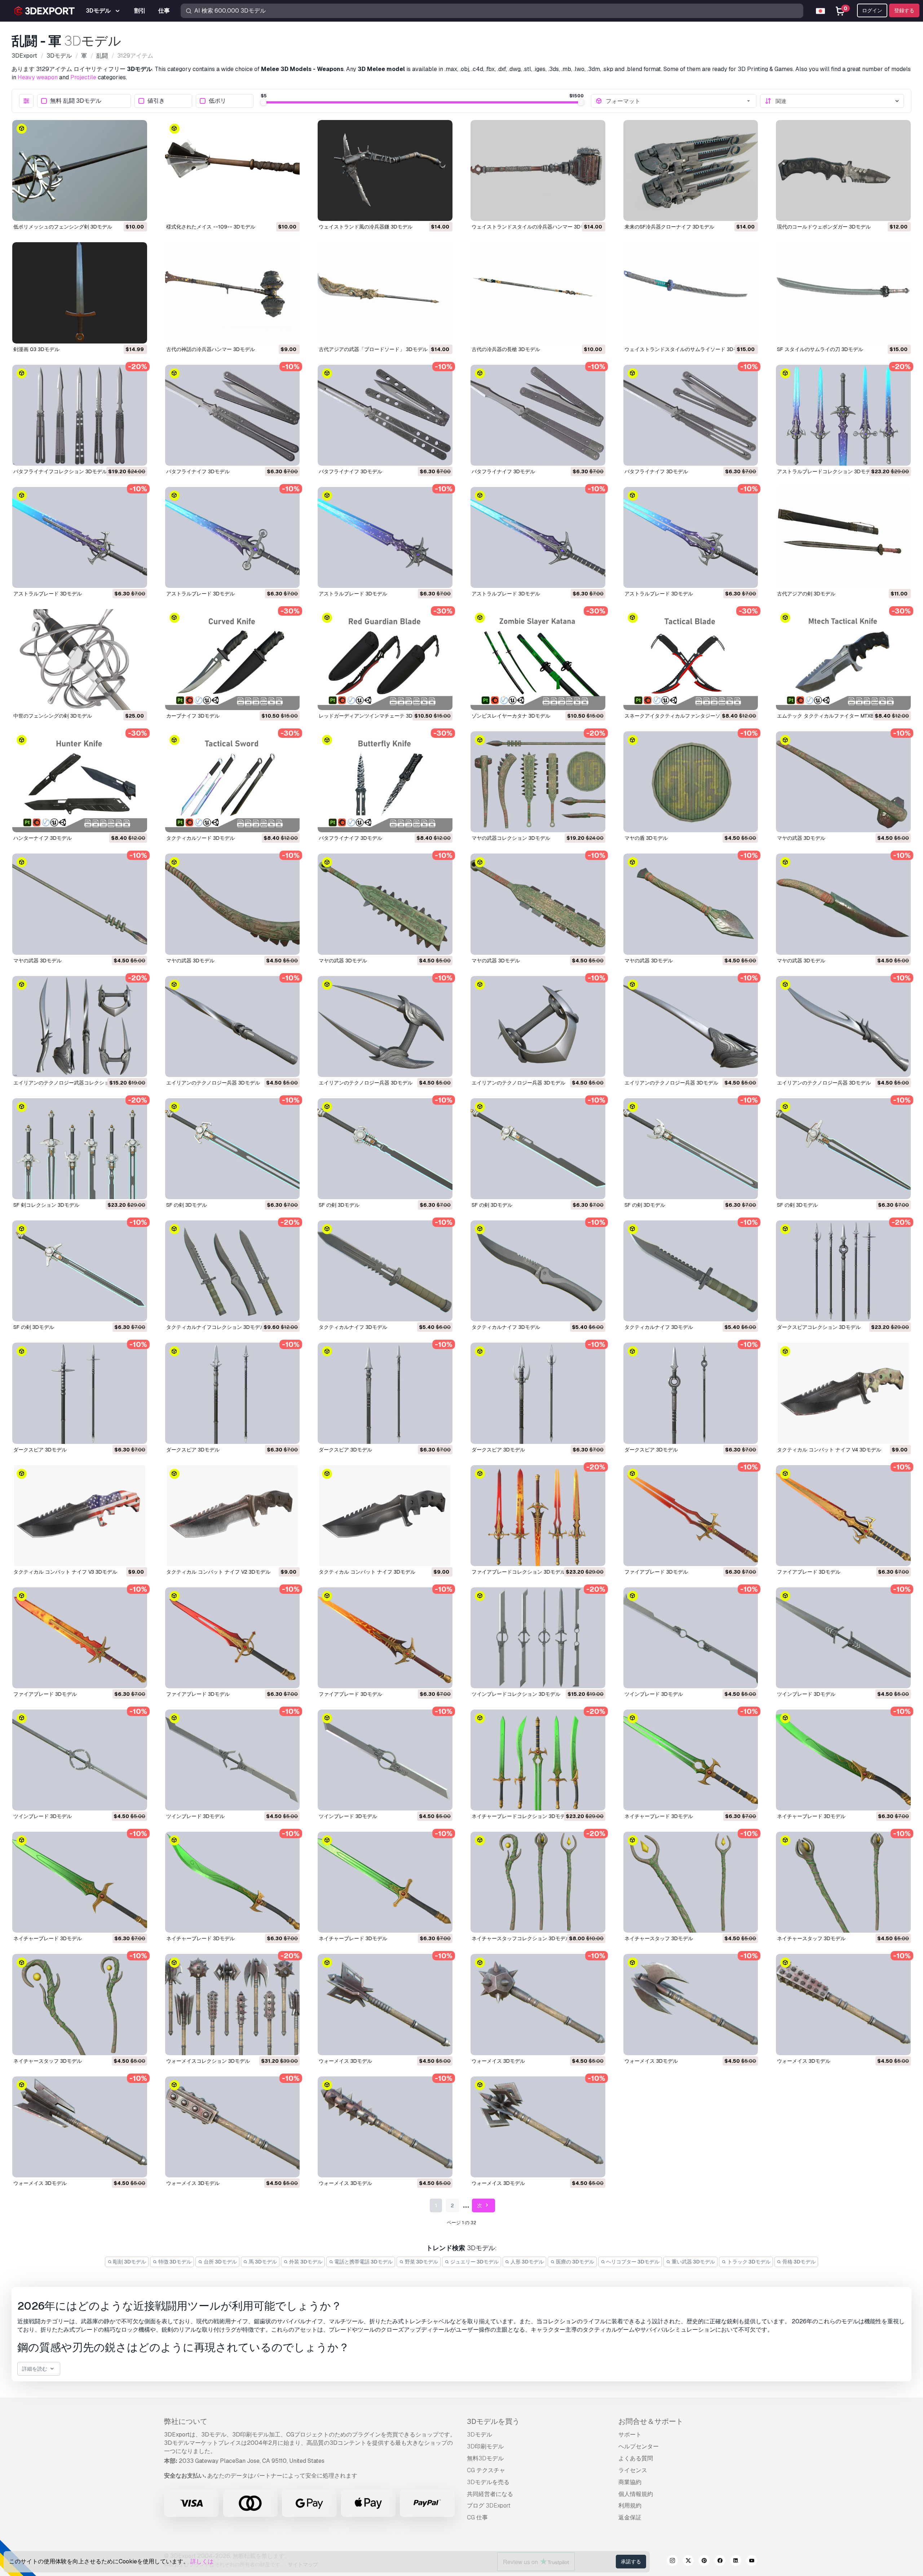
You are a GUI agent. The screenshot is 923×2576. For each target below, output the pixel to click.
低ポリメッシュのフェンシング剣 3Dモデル (63, 227)
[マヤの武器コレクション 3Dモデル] (538, 782)
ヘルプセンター (639, 2446)
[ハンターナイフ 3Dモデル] (80, 782)
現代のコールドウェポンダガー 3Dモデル (824, 227)
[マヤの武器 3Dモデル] (843, 782)
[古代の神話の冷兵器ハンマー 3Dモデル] (233, 293)
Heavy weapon (38, 77)
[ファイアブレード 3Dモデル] (691, 1516)
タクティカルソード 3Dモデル (200, 838)
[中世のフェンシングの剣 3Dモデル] (80, 660)
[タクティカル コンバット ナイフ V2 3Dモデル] (233, 1516)
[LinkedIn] (736, 2562)
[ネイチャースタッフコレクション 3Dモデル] (538, 1882)
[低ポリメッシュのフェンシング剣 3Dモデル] (80, 170)
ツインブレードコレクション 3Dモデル (516, 1694)
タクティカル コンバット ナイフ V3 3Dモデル (65, 1572)
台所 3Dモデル (220, 2262)
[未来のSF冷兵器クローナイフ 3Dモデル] (691, 170)
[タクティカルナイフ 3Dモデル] (385, 1271)
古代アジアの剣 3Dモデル (806, 594)
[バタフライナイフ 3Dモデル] (233, 415)
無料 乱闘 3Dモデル (76, 101)
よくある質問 (636, 2458)
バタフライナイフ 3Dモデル (198, 471)
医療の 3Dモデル (575, 2262)
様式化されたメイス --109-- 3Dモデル (211, 227)
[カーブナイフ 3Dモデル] (233, 660)
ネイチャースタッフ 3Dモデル (659, 1938)
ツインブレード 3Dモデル (654, 1694)
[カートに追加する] (122, 211)
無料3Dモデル (485, 2458)
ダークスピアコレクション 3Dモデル (819, 1327)
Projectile (83, 77)
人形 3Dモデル (527, 2262)
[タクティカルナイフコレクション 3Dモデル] (233, 1271)
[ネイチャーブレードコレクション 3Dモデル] (538, 1760)
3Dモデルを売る (488, 2482)
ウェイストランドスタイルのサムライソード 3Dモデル (686, 349)
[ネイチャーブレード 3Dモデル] (691, 1760)
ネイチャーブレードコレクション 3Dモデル (521, 1816)
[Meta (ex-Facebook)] (720, 2562)
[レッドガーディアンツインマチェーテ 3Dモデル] (385, 660)
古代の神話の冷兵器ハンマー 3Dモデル (211, 349)
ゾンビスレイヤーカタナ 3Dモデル (511, 716)
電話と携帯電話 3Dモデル (363, 2262)
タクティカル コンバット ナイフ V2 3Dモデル (218, 1572)
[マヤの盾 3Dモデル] (691, 782)
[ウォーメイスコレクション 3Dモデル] (233, 2004)
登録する (904, 10)
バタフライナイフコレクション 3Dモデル (60, 471)
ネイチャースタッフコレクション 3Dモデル (521, 1938)
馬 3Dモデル (262, 2262)
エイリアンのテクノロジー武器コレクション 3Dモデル (75, 1083)
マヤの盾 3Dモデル (646, 838)
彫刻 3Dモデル (129, 2262)
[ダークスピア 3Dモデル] (80, 1393)
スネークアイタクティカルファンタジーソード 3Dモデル (689, 716)
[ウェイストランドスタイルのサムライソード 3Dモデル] (691, 293)
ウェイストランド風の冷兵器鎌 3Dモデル (366, 227)
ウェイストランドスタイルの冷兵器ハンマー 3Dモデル (534, 227)
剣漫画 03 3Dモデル (36, 349)
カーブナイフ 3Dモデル (193, 716)
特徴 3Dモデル (174, 2262)
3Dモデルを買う (493, 2421)
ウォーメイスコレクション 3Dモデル (208, 2061)
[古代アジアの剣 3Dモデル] (843, 537)
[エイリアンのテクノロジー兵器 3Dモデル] (233, 1027)
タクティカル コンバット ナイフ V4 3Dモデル (829, 1450)
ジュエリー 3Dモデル (474, 2262)
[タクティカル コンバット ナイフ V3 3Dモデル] (80, 1516)
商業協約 (630, 2482)
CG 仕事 (477, 2517)
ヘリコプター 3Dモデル (632, 2262)
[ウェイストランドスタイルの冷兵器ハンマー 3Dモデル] (538, 170)
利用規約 (630, 2506)
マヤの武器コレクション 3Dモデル (511, 838)
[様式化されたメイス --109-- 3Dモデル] (233, 170)
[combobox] (679, 101)
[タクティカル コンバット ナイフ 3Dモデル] (385, 1516)
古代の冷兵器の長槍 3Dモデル (506, 349)
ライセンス (633, 2470)
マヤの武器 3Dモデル (801, 838)
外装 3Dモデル (305, 2262)
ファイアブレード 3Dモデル (656, 1572)
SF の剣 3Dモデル (187, 1205)
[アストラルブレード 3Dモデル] (80, 537)
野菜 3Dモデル (421, 2262)
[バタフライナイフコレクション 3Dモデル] (80, 415)
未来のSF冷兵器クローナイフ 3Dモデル (669, 227)
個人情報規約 (636, 2494)
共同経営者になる (490, 2494)
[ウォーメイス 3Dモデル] (385, 2004)
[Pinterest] (704, 2562)
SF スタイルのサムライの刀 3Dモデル (820, 349)
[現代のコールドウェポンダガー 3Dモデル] (843, 170)
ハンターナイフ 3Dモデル (43, 838)
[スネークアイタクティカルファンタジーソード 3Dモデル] (691, 660)
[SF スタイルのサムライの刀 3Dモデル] (843, 293)
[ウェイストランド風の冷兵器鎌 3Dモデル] (385, 170)
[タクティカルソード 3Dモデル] (233, 782)
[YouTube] (752, 2562)
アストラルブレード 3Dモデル (48, 594)
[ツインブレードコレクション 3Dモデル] (538, 1638)
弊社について (186, 2421)
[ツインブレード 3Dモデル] (691, 1638)
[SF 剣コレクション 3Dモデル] (80, 1149)
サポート (630, 2435)
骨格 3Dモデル (798, 2262)
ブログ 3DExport (489, 2506)
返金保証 (630, 2517)
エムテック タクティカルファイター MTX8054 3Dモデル (842, 716)
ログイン (872, 10)
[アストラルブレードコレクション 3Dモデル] (843, 415)
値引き (156, 101)
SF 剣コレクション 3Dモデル (46, 1205)
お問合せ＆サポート (651, 2421)
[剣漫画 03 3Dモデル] (80, 293)
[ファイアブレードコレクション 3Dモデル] (538, 1516)
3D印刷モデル (485, 2446)
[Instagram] (672, 2562)
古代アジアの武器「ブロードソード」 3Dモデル (373, 349)
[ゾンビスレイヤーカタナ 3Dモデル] (538, 660)
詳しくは (202, 2561)
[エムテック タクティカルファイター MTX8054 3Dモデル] (843, 660)
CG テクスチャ (486, 2470)
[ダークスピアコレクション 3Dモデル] (843, 1271)
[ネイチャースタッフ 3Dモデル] (691, 1882)
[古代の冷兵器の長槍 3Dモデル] (538, 293)
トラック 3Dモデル (748, 2262)
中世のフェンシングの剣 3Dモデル (53, 716)
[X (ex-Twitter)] (688, 2562)
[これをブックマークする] (137, 211)
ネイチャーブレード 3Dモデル (659, 1816)
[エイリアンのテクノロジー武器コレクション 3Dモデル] (80, 1027)
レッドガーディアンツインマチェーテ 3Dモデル (373, 716)
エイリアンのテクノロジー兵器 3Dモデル (213, 1083)
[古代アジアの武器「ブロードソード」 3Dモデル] (385, 293)
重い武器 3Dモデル (693, 2262)
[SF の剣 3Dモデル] (233, 1149)
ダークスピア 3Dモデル (40, 1450)
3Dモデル (480, 2435)
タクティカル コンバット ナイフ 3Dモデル (367, 1572)
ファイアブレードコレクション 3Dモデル (518, 1572)
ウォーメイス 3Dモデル (345, 2061)
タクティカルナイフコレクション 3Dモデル (216, 1327)
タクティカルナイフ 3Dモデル (353, 1327)
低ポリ (217, 101)
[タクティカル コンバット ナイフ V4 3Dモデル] (843, 1393)
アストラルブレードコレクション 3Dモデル (826, 471)
